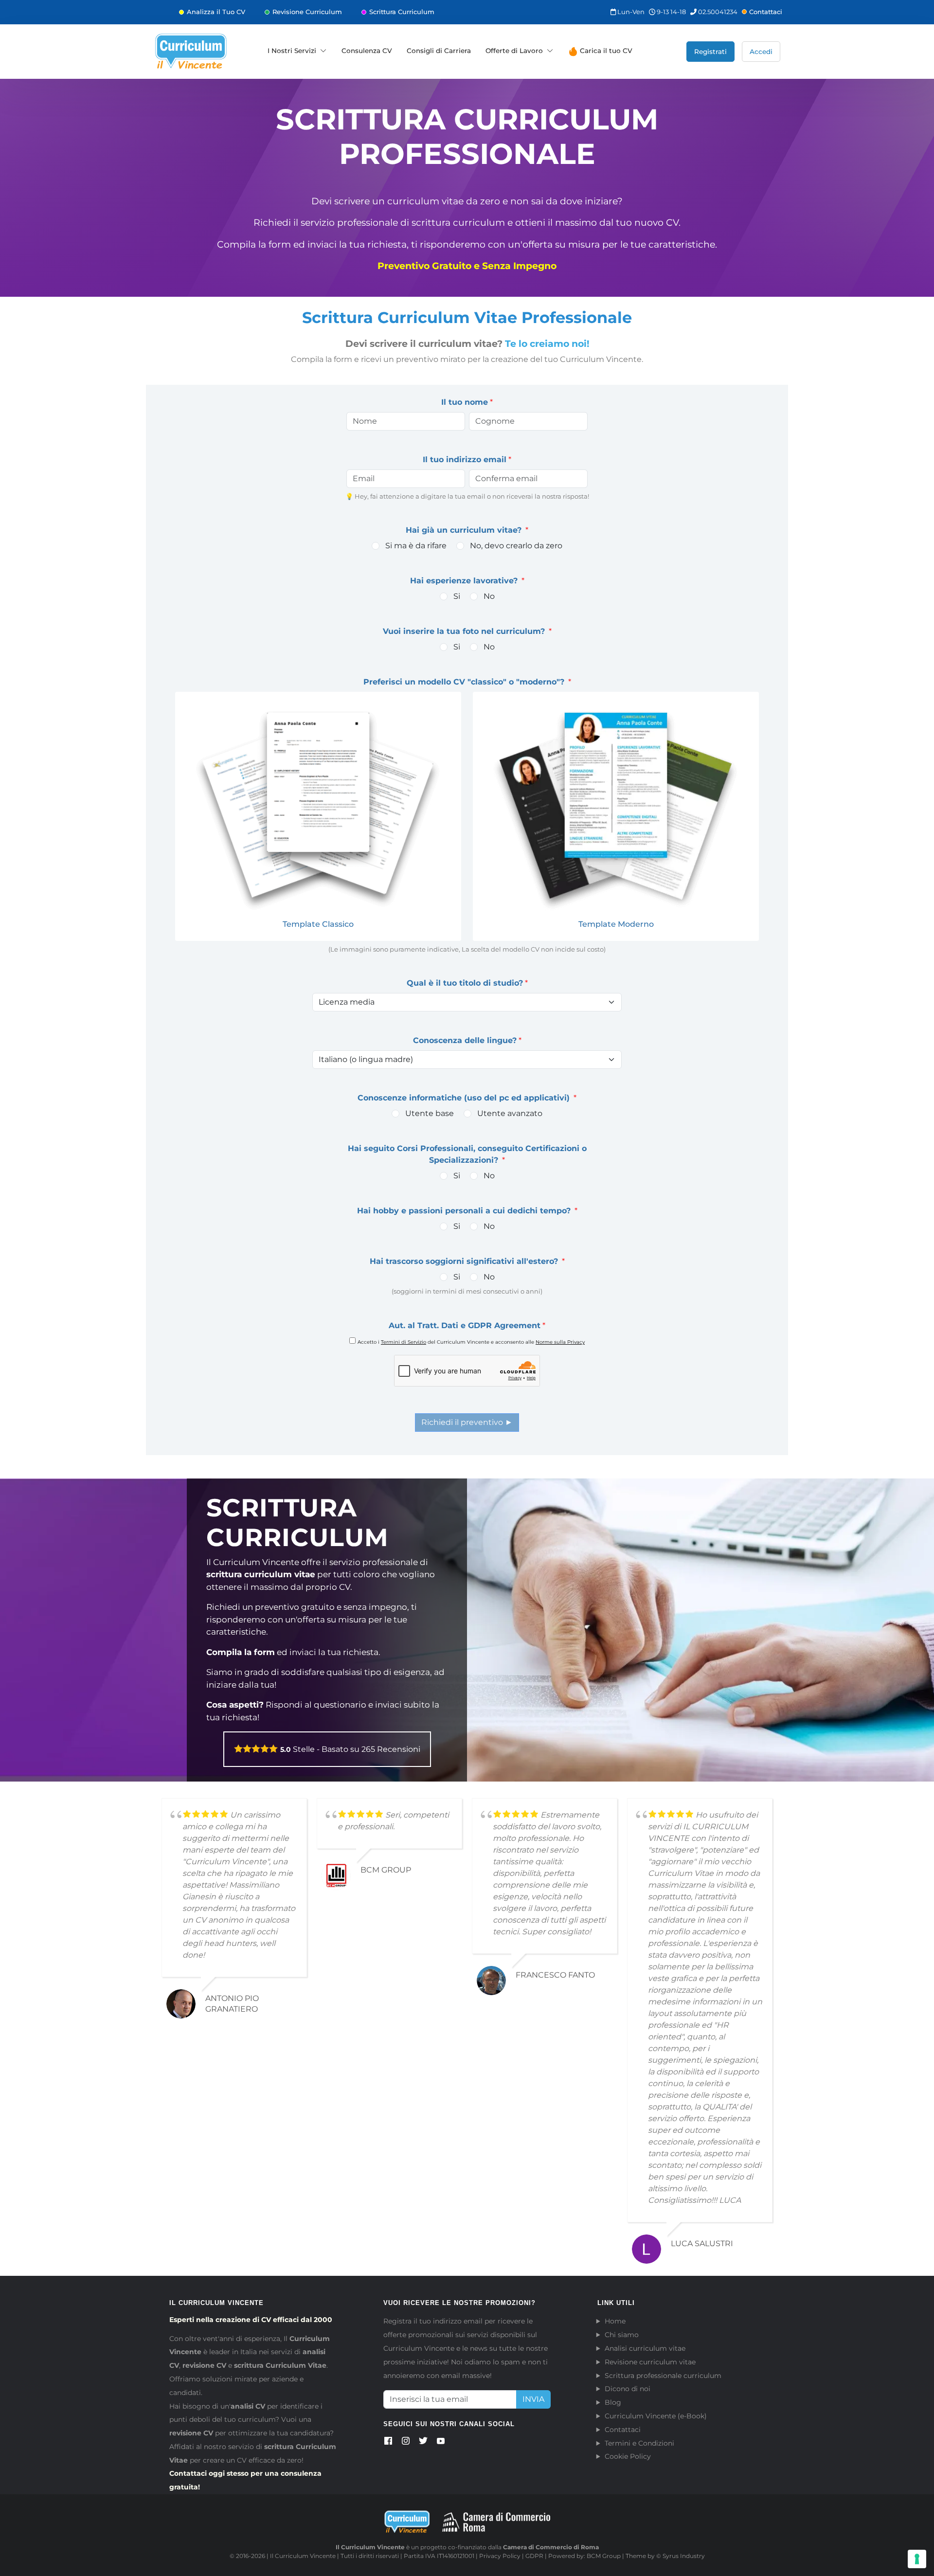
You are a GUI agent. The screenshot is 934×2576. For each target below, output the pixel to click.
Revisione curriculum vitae (650, 2362)
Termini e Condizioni (639, 2443)
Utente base (430, 1113)
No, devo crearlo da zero (516, 546)
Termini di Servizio (404, 1342)
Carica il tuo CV (605, 51)
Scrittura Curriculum (402, 12)
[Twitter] (423, 2443)
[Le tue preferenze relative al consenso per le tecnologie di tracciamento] (917, 2559)
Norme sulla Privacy (560, 1342)
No (489, 596)
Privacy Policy (500, 2556)
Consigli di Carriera (439, 51)
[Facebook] (388, 2443)
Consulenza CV (367, 51)
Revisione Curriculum (307, 12)
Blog (613, 2402)
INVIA (533, 2399)
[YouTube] (441, 2443)
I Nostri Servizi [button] (292, 51)
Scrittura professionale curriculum (663, 2376)
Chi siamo (622, 2335)
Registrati (710, 52)
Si (457, 596)
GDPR (534, 2556)
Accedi (761, 52)
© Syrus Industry (681, 2556)
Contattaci (766, 12)
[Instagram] (406, 2443)
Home (615, 2321)
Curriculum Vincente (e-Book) (656, 2416)
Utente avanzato (510, 1113)
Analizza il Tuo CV (216, 12)
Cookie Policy (628, 2456)
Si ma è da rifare (416, 546)
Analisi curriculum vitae (645, 2348)
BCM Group (604, 2556)
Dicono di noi (628, 2389)
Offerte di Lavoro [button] (514, 51)
